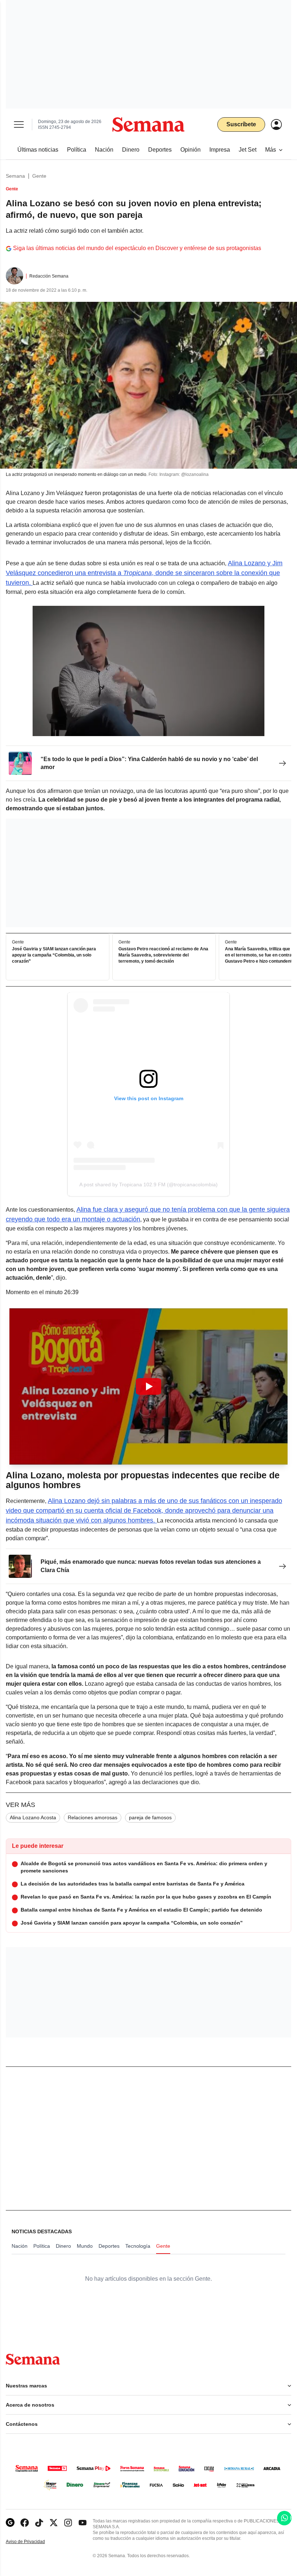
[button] (148, 1386)
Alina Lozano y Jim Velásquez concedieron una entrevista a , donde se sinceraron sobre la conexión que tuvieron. (144, 573)
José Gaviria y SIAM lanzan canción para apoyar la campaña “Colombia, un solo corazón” (54, 955)
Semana (15, 176)
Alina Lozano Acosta (33, 1817)
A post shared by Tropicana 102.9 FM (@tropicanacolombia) (148, 1184)
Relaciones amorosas (93, 1817)
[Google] (10, 2523)
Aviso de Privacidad (33, 2542)
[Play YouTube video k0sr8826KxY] (148, 1386)
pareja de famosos (150, 1817)
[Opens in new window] (25, 2523)
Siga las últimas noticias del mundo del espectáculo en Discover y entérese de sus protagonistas (137, 248)
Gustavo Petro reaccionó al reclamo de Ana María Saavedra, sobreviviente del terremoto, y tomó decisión (163, 955)
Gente (39, 176)
